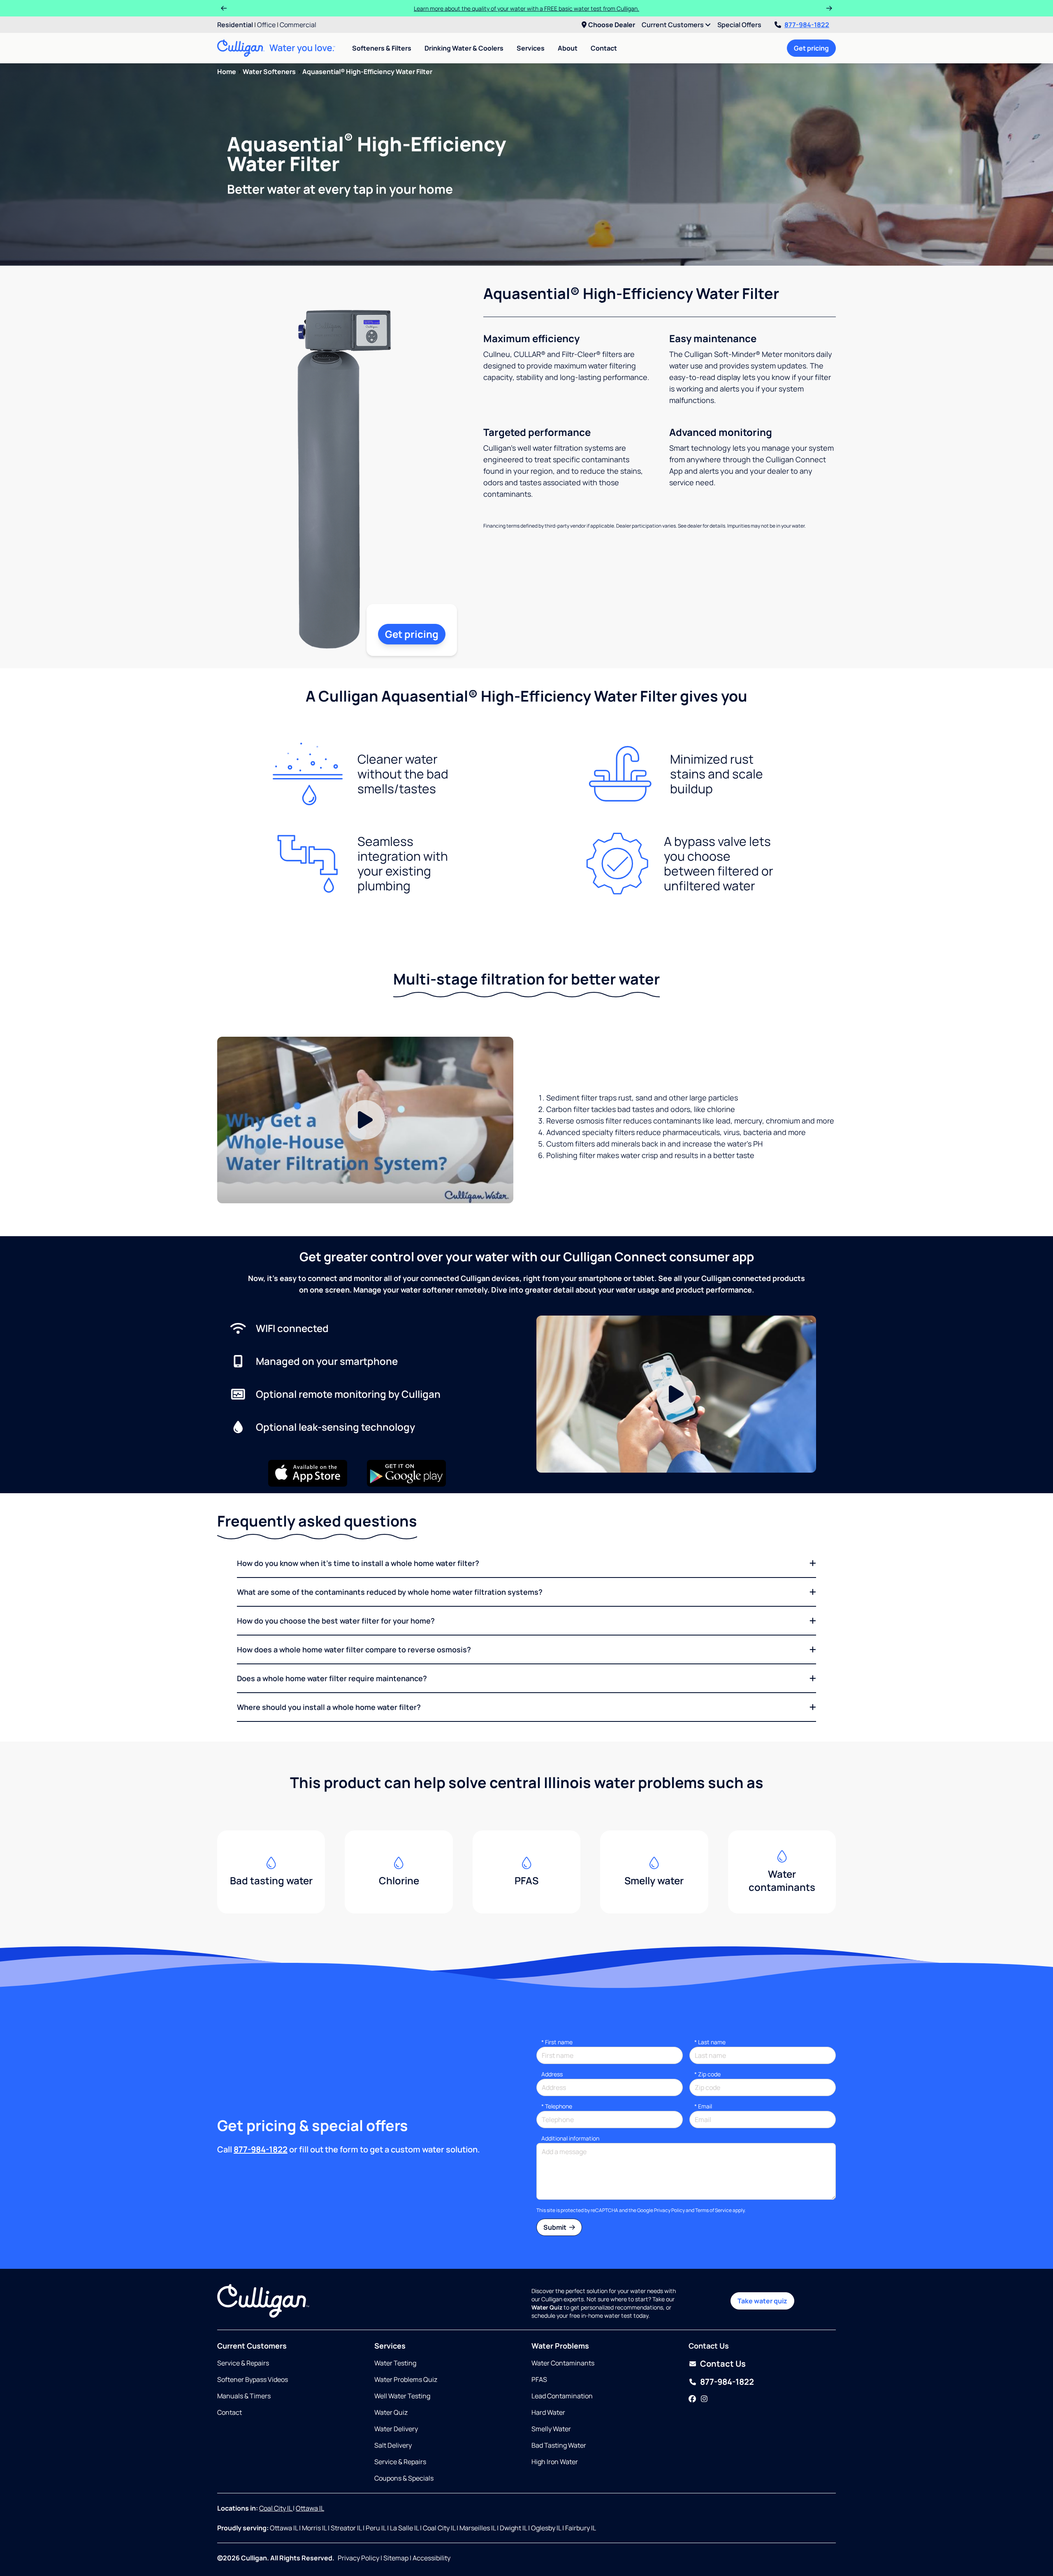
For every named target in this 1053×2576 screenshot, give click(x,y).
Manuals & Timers (244, 2396)
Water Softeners (269, 72)
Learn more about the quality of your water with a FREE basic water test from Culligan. (526, 8)
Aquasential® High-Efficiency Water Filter (367, 72)
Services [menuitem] (531, 48)
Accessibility (431, 2558)
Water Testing (395, 2363)
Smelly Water (551, 2429)
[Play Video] (365, 1120)
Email (703, 2106)
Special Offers (739, 25)
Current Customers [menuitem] (673, 25)
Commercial (298, 25)
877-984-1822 (807, 25)
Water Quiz (391, 2412)
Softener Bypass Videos (253, 2379)
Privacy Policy (669, 2210)
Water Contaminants (563, 2363)
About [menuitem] (568, 48)
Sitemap (396, 2558)
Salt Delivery (393, 2445)
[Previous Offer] (224, 8)
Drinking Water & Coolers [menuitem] (464, 48)
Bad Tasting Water (559, 2445)
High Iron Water (555, 2462)
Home (227, 72)
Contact (604, 48)
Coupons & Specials (404, 2478)
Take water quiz (762, 2301)
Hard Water (548, 2412)
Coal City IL (276, 2508)
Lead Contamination (562, 2396)
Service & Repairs (243, 2363)
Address (552, 2074)
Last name (710, 2042)
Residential (235, 25)
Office (266, 25)
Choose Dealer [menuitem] (612, 25)
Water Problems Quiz (406, 2379)
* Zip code (707, 2074)
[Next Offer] (829, 8)
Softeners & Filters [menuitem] (382, 48)
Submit (555, 2227)
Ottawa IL (310, 2508)
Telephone (557, 2106)
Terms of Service (713, 2210)
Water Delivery (396, 2429)
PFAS (539, 2379)
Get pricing (811, 48)
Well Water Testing (402, 2396)
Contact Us (723, 2364)
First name (557, 2042)
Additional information (570, 2138)
